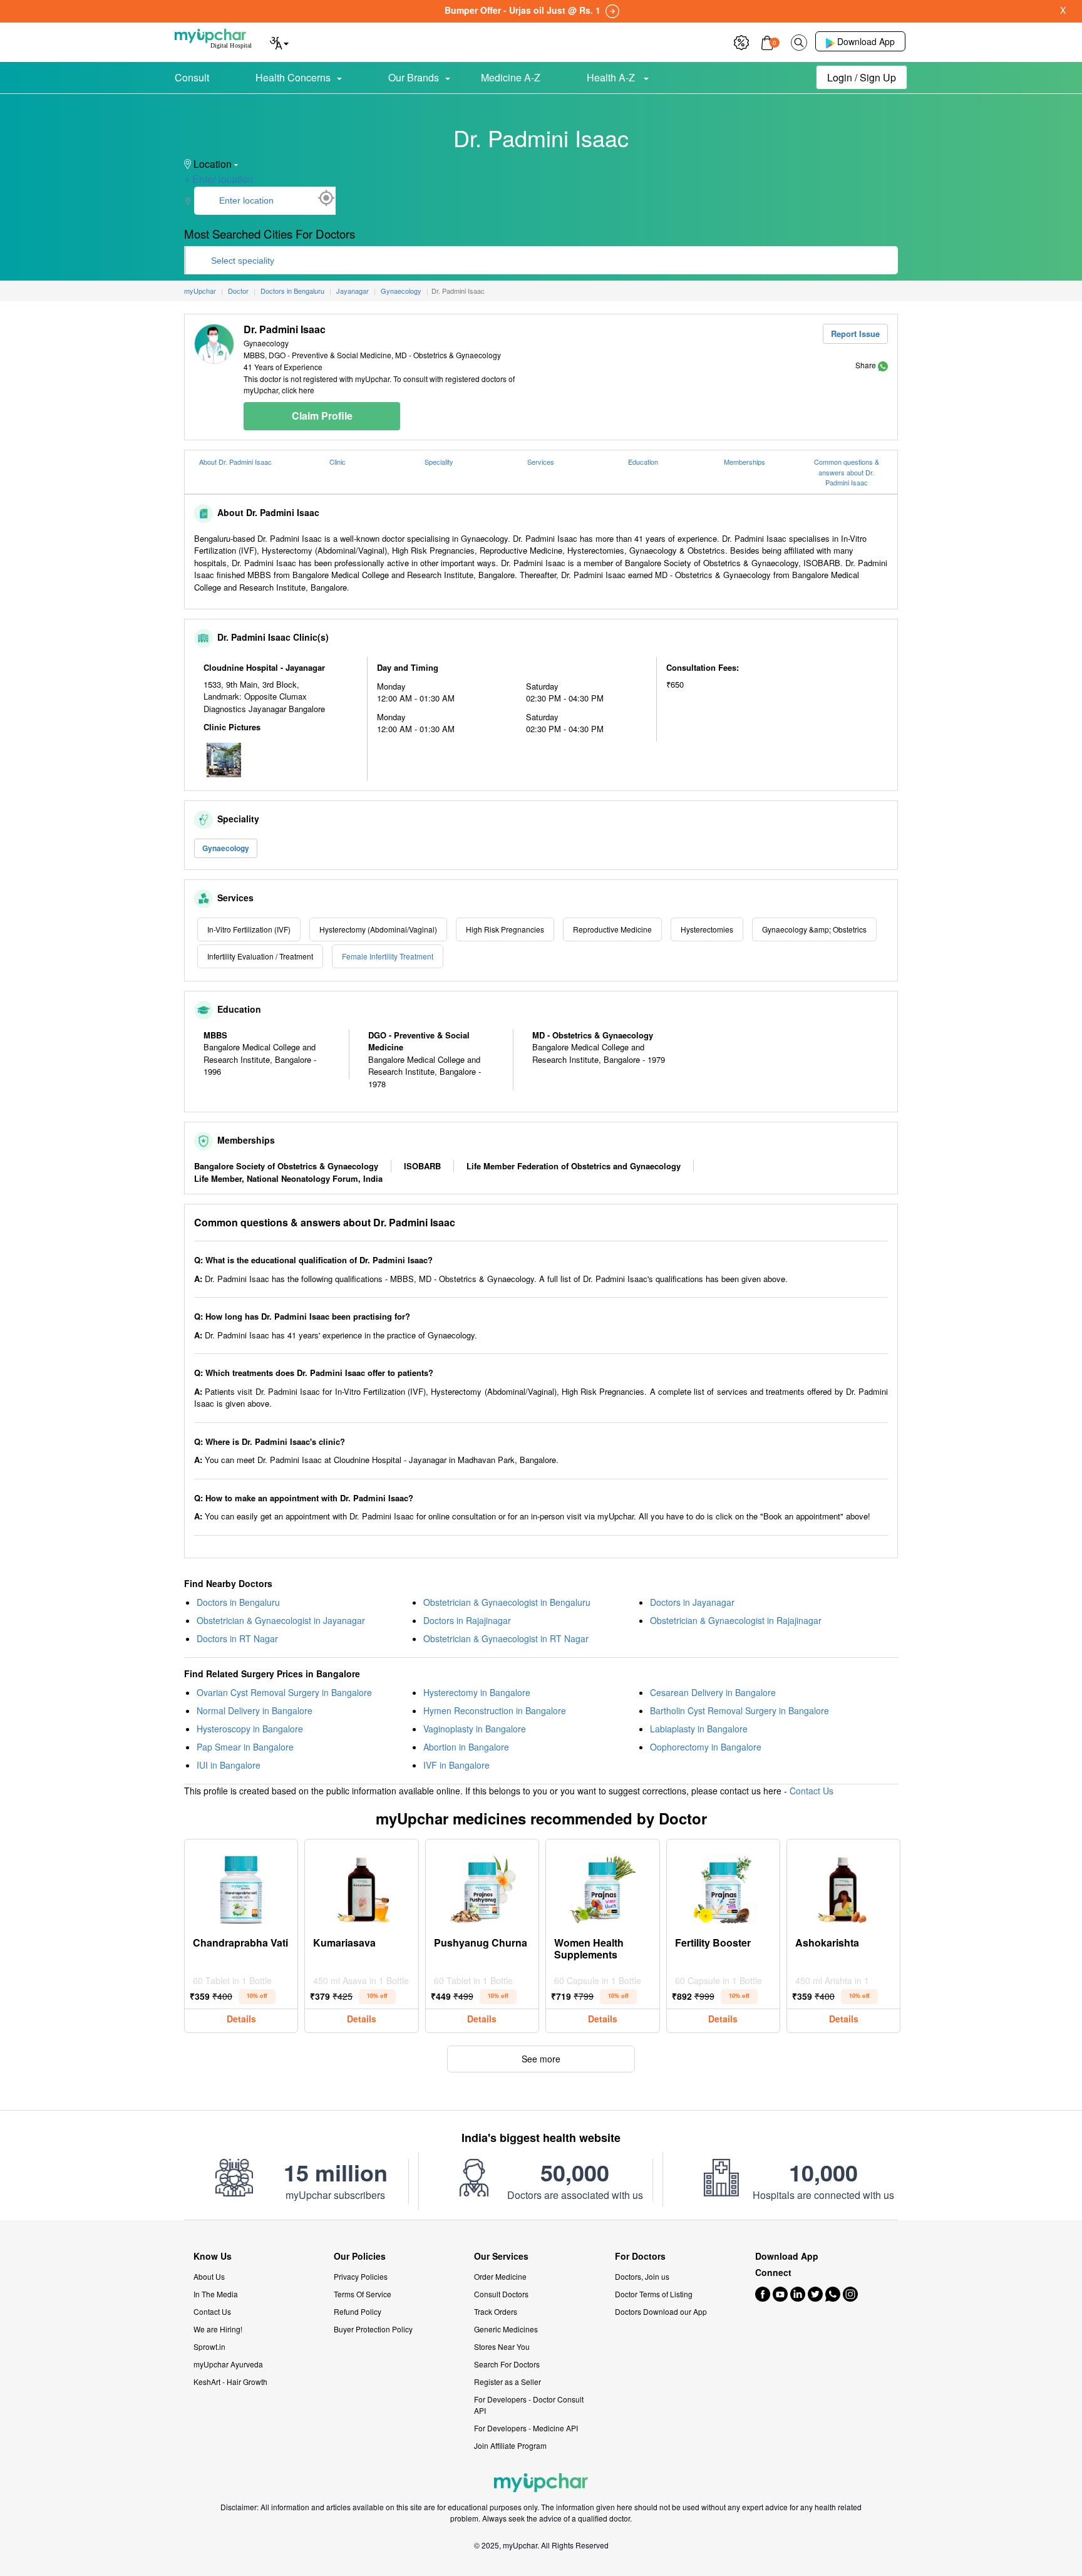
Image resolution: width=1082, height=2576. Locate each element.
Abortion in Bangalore (466, 1747)
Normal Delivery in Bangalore (255, 1710)
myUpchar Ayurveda (228, 2364)
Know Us (213, 2256)
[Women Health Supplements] (602, 1886)
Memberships (745, 462)
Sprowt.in (209, 2346)
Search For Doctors (507, 2364)
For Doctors (640, 2256)
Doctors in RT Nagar (237, 1638)
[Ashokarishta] (843, 1886)
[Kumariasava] (362, 1886)
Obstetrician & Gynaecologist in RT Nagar (506, 1638)
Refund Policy (358, 2311)
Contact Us (811, 1791)
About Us (209, 2276)
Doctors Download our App (661, 2311)
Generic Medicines (506, 2329)
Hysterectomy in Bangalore (477, 1692)
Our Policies (360, 2256)
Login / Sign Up (862, 77)
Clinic (337, 462)
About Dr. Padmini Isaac (235, 462)
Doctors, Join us (642, 2276)
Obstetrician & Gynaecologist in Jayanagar (281, 1620)
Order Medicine (500, 2276)
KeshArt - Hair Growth (230, 2382)
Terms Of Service (363, 2294)
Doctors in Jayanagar (692, 1602)
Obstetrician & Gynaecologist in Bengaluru (507, 1602)
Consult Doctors (501, 2294)
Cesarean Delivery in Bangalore (713, 1692)
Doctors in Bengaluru (238, 1602)
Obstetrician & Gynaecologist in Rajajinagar (736, 1620)
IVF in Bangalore (456, 1765)
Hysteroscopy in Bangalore (250, 1729)
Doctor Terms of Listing (654, 2294)
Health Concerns (293, 77)
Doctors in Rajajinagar (467, 1620)
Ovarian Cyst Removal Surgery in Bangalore (284, 1692)
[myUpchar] (883, 365)
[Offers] (741, 41)
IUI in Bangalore (229, 1765)
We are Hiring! (218, 2329)
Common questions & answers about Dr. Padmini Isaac (847, 472)
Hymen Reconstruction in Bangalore (495, 1710)
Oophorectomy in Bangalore (706, 1747)
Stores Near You (502, 2346)
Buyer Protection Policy (373, 2329)
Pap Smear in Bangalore (245, 1747)
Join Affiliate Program (510, 2445)
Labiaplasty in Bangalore (699, 1729)
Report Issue (855, 334)
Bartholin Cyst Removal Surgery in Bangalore (739, 1710)
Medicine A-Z (511, 77)
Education (643, 462)
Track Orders (496, 2311)
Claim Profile (322, 416)
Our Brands (414, 77)
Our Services (501, 2256)
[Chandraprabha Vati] (241, 1886)
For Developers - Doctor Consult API (529, 2405)
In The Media (216, 2294)
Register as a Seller (508, 2382)
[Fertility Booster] (723, 1886)
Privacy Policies (361, 2276)
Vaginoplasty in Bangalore (475, 1729)
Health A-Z (612, 77)
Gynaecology (226, 848)
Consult (192, 77)
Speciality (439, 462)
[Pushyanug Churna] (482, 1886)
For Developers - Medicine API (526, 2428)
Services (541, 462)
